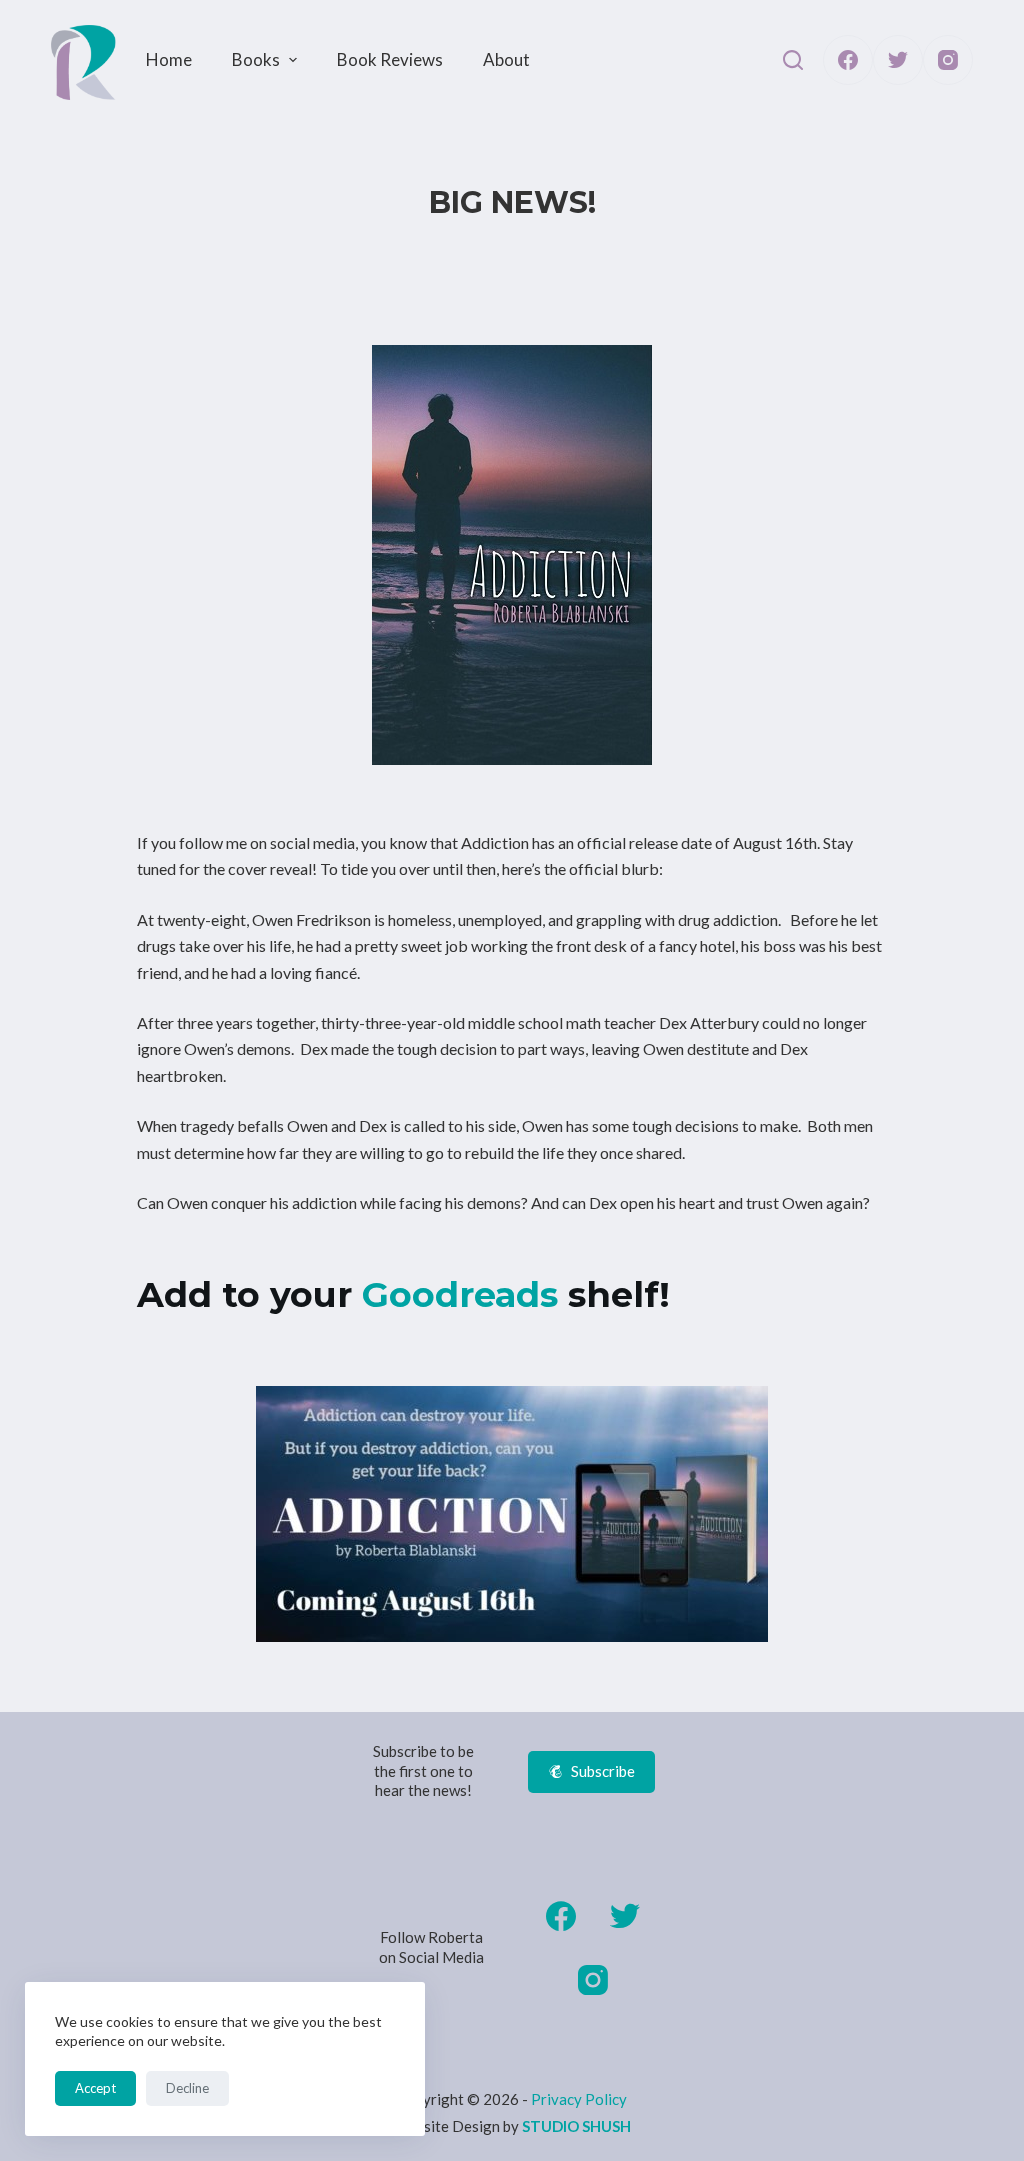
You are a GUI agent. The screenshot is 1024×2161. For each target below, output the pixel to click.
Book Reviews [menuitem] (390, 59)
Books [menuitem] (256, 59)
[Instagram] (948, 60)
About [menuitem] (506, 59)
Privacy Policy (579, 2099)
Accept (95, 2088)
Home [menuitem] (169, 59)
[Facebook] (848, 60)
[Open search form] (793, 60)
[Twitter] (898, 60)
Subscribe (603, 1771)
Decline (187, 2088)
